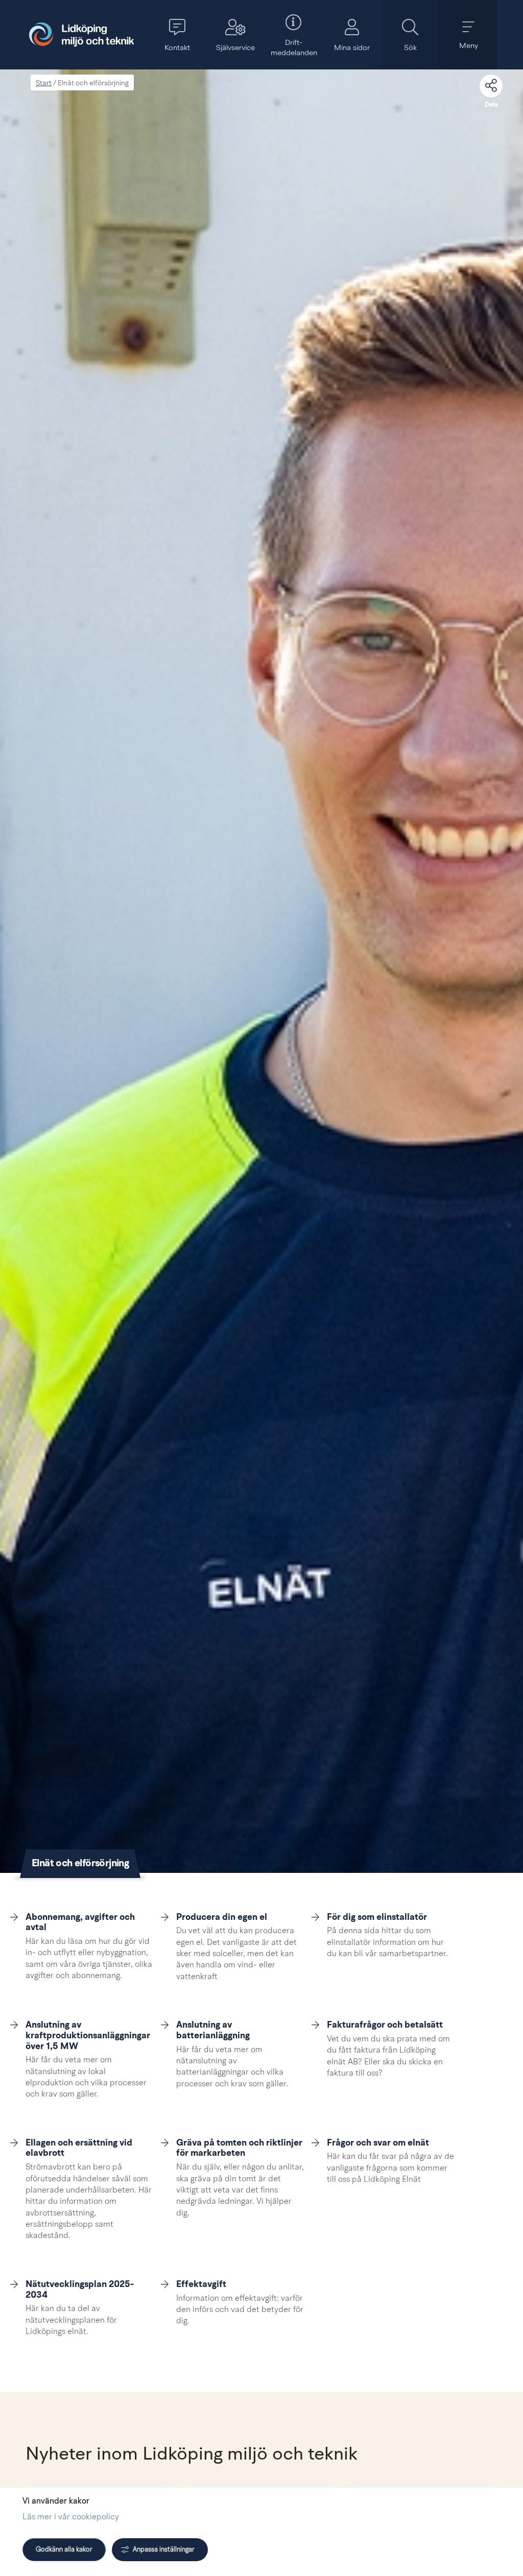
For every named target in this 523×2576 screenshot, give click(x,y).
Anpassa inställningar (164, 2550)
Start (44, 83)
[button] (177, 35)
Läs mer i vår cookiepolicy (71, 2517)
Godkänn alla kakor (64, 2550)
